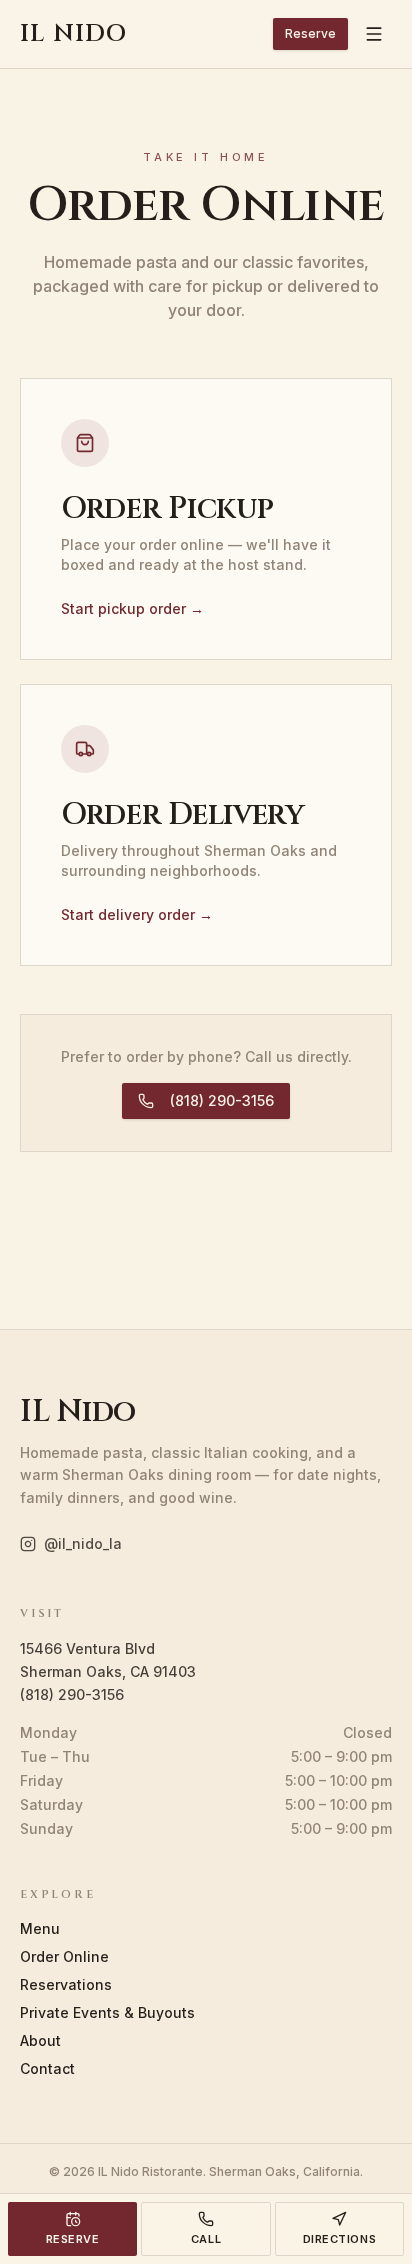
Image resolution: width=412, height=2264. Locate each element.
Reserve (310, 33)
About (40, 2040)
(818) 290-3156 (222, 1100)
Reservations (66, 1984)
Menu (40, 1928)
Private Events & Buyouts (107, 2012)
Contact (47, 2068)
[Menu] (374, 34)
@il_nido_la (83, 1543)
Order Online (64, 1956)
